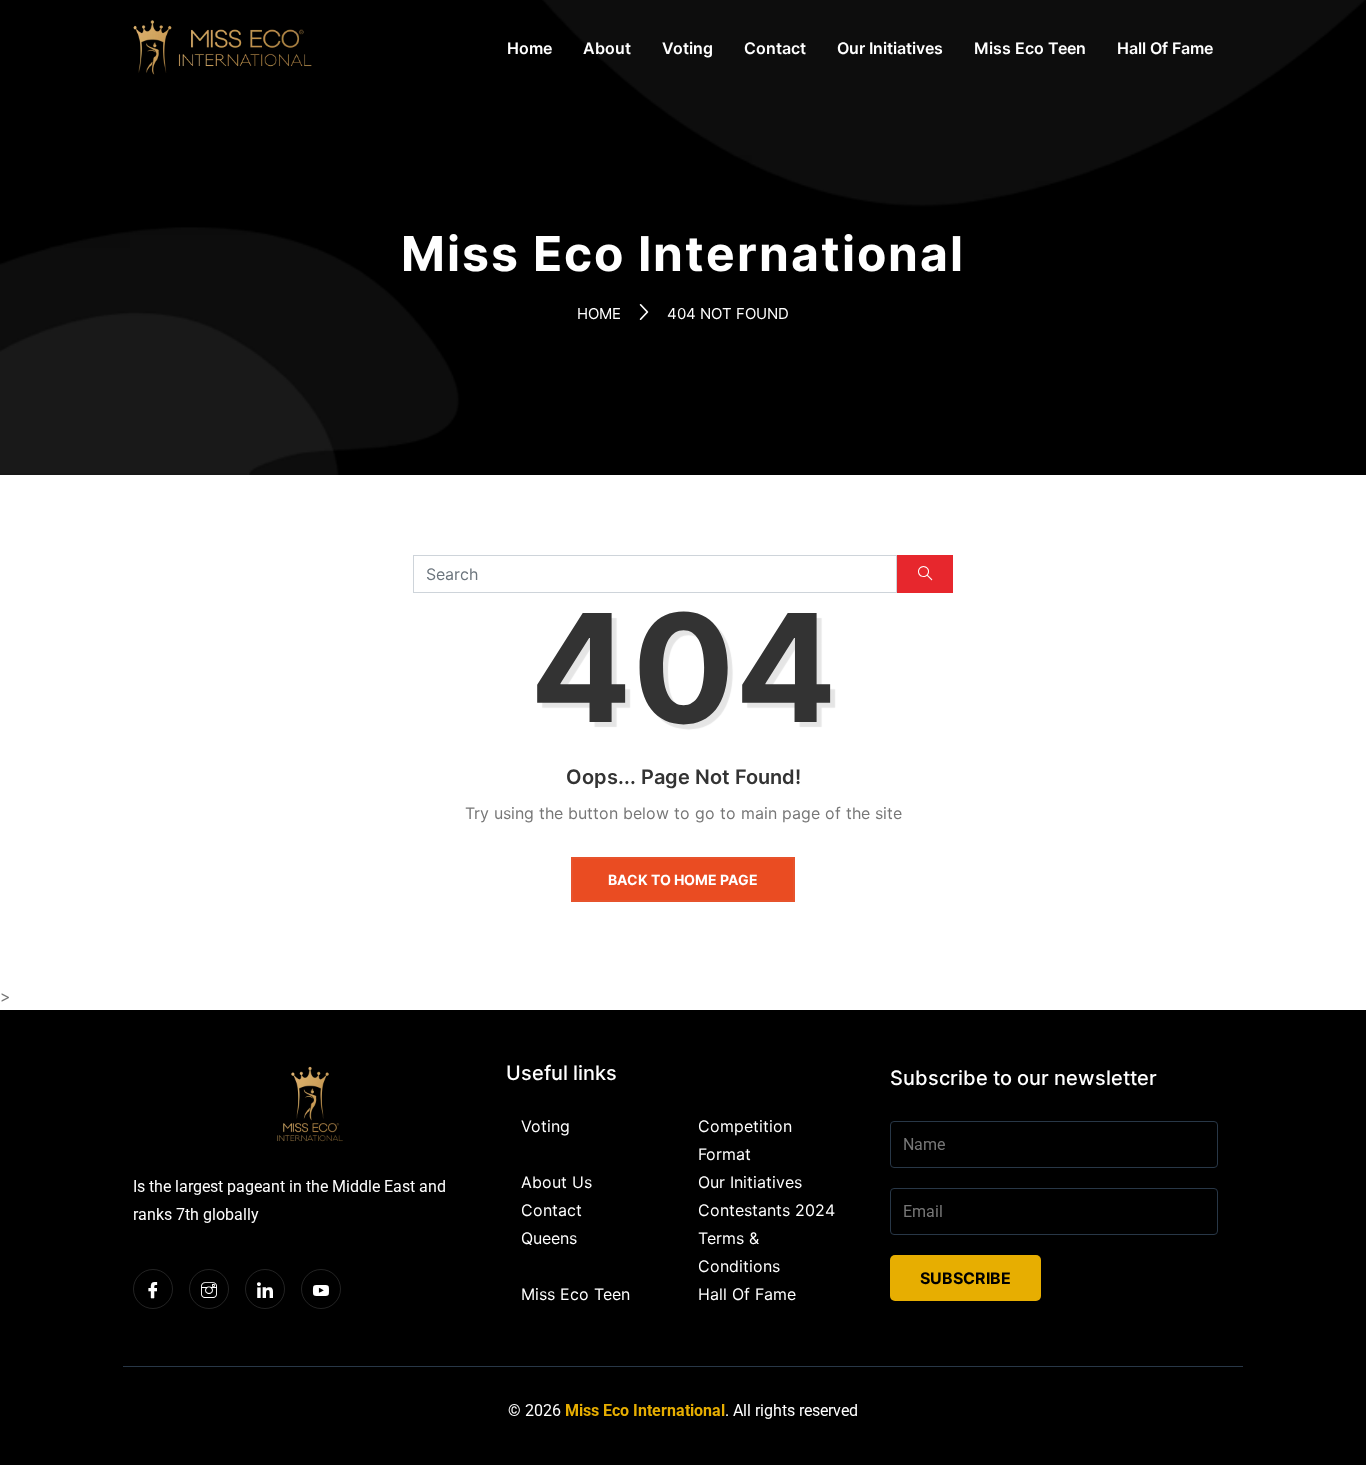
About (607, 48)
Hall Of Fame (1165, 48)
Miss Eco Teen (1030, 48)
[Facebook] (153, 1289)
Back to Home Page (683, 879)
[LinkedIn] (265, 1289)
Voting (687, 48)
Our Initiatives (890, 48)
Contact (775, 48)
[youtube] (321, 1289)
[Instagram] (209, 1289)
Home (529, 48)
